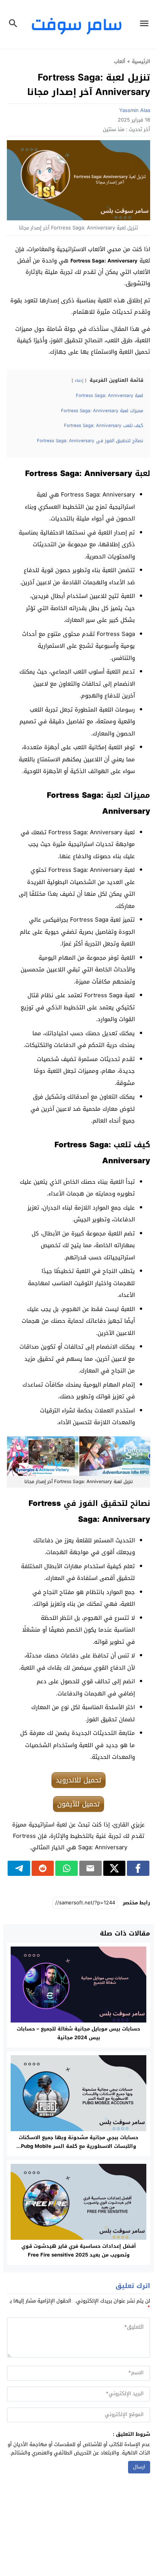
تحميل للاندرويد (78, 1780)
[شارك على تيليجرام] (19, 1868)
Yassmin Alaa (135, 110)
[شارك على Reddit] (43, 1868)
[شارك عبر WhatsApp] (66, 1868)
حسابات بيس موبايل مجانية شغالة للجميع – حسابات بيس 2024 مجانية (78, 2033)
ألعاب (120, 61)
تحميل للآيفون (78, 1804)
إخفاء (79, 380)
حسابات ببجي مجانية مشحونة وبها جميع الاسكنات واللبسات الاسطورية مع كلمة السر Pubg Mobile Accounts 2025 (78, 2146)
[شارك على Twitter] (115, 1868)
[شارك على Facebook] (138, 1868)
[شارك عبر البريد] (91, 1868)
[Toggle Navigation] (146, 24)
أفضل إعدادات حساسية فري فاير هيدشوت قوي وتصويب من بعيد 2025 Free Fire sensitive (79, 2250)
